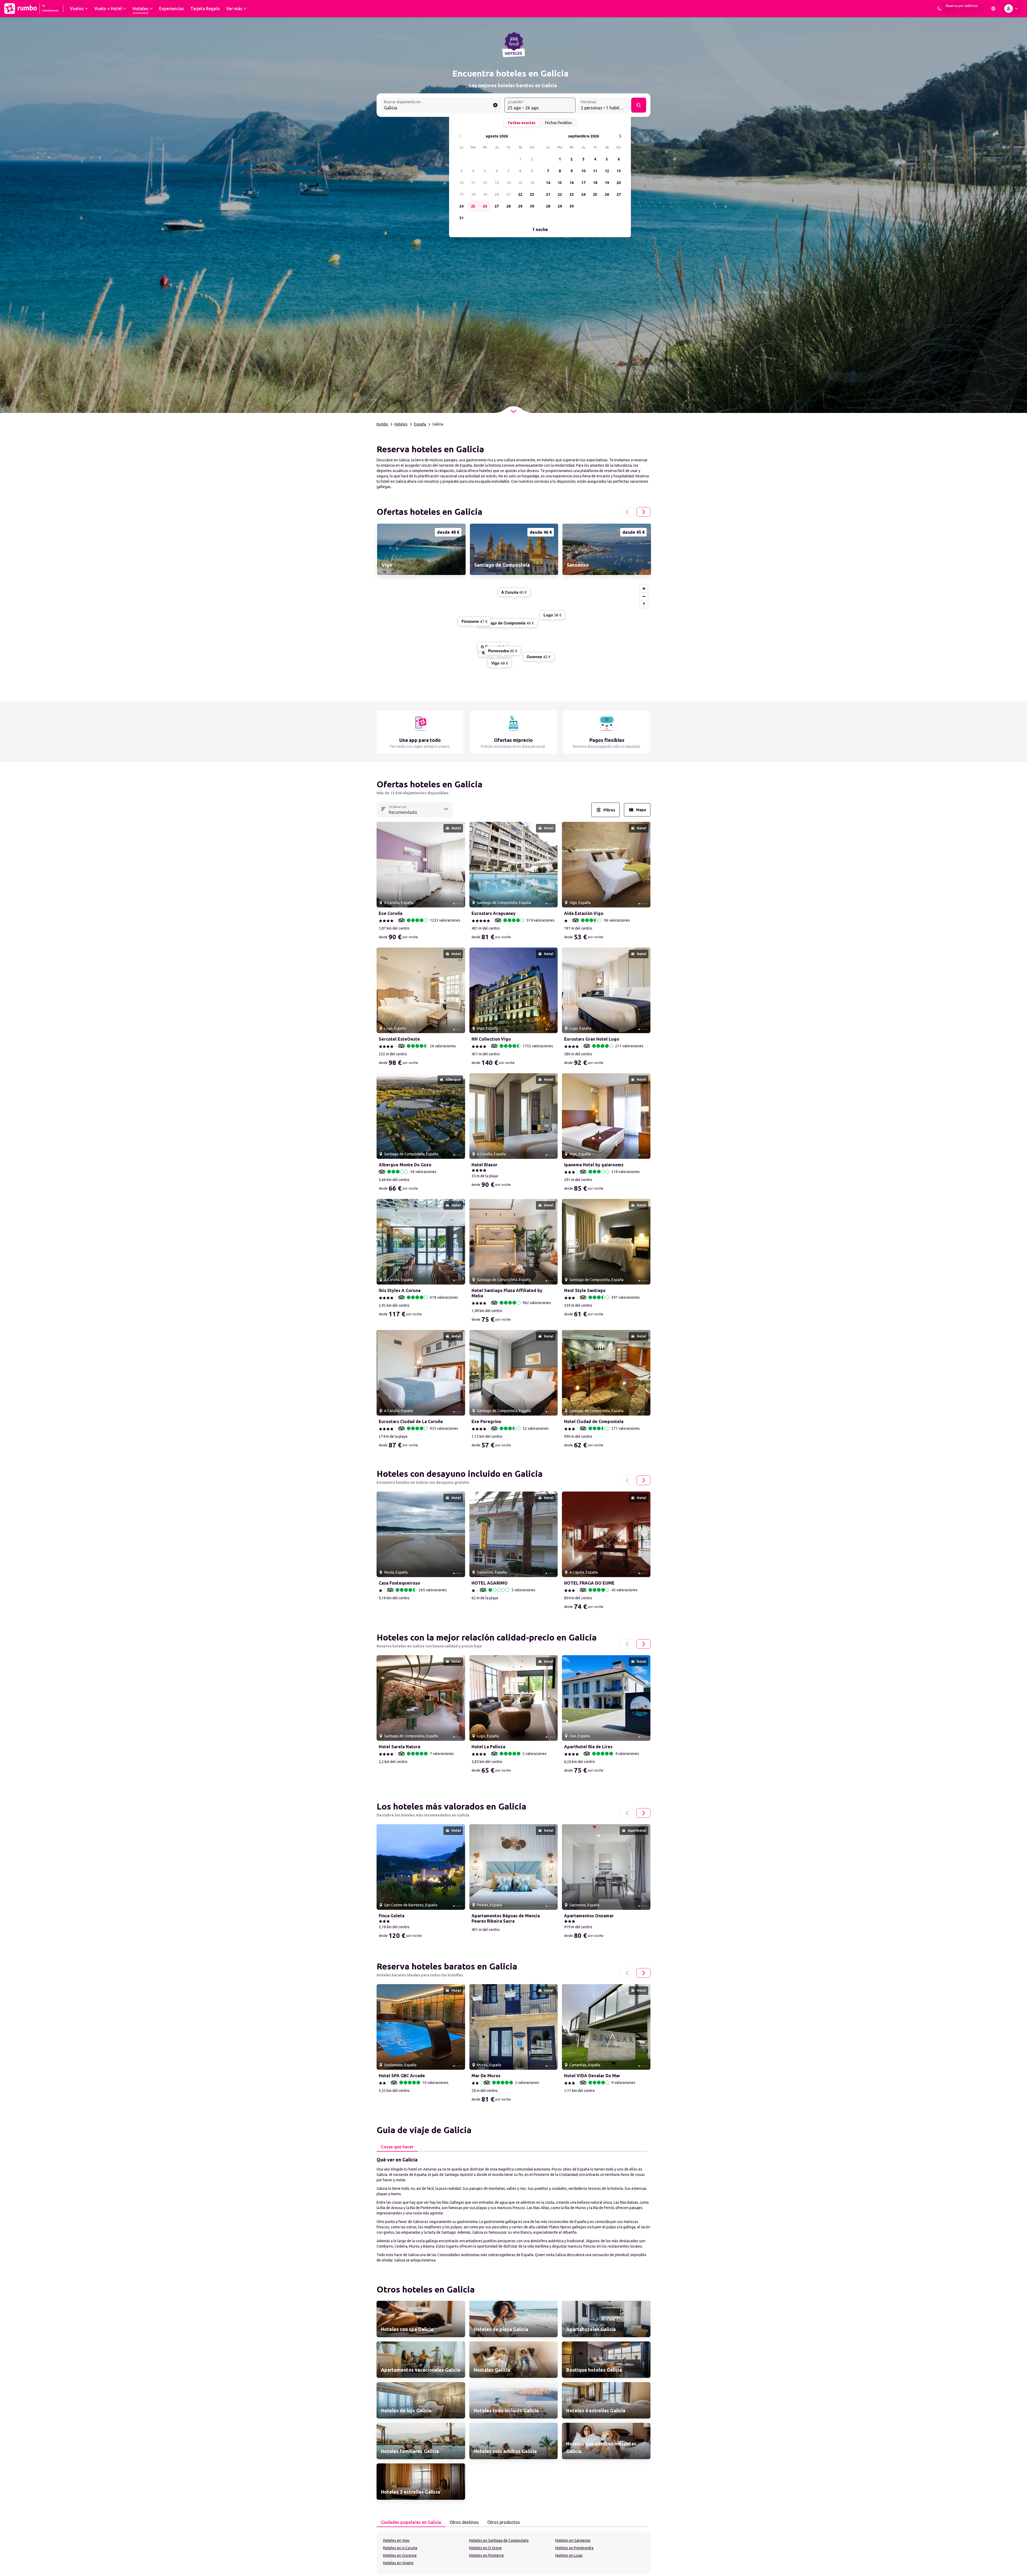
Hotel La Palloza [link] (488, 1747)
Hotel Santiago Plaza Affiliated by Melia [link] (507, 1293)
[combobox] (442, 106)
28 (508, 206)
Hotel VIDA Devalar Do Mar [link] (592, 2076)
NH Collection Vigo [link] (491, 1039)
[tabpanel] (513, 2209)
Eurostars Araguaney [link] (494, 913)
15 (520, 183)
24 (461, 206)
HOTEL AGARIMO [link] (490, 1583)
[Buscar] (639, 105)
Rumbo (382, 424)
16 (532, 183)
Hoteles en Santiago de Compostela (499, 2540)
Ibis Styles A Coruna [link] (400, 1290)
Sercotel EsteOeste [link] (399, 1039)
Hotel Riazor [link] (484, 1165)
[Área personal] (1012, 9)
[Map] (513, 633)
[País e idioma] (993, 9)
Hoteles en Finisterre (486, 2555)
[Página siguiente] (643, 512)
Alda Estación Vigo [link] (584, 913)
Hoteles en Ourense (400, 2555)
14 (508, 183)
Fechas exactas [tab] (522, 123)
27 (497, 206)
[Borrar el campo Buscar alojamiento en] (495, 105)
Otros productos (504, 2522)
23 (532, 194)
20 (497, 194)
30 (532, 206)
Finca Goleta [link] (392, 1916)
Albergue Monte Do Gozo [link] (405, 1165)
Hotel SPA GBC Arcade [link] (402, 2076)
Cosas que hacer (397, 2147)
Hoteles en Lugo (569, 2555)
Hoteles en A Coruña (400, 2548)
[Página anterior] (627, 512)
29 (520, 206)
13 (497, 183)
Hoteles (401, 424)
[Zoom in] (644, 589)
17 (461, 194)
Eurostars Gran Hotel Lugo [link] (592, 1039)
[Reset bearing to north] (644, 604)
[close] (383, 769)
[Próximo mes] (620, 136)
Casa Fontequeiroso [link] (399, 1583)
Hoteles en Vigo (396, 2540)
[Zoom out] (644, 596)
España (420, 424)
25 (473, 206)
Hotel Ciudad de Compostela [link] (594, 1421)
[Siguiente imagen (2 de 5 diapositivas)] (459, 865)
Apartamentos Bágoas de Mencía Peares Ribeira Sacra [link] (506, 1918)
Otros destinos (464, 2522)
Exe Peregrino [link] (486, 1421)
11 (473, 183)
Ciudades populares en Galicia (411, 2522)
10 (461, 183)
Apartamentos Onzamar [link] (589, 1916)
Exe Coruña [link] (390, 913)
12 (485, 183)
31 (461, 218)
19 (485, 194)
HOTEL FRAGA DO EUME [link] (589, 1583)
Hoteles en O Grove (485, 2548)
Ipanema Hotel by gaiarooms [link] (594, 1165)
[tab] (397, 2147)
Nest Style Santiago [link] (585, 1290)
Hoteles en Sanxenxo (573, 2540)
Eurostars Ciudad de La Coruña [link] (411, 1421)
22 (520, 194)
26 (485, 206)
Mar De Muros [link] (486, 2076)
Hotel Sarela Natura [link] (399, 1747)
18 (473, 194)
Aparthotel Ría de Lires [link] (588, 1747)
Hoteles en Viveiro (398, 2563)
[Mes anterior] (460, 136)
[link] (421, 549)
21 (508, 194)
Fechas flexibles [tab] (559, 123)
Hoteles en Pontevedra (574, 2548)
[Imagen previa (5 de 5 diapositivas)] (383, 865)
